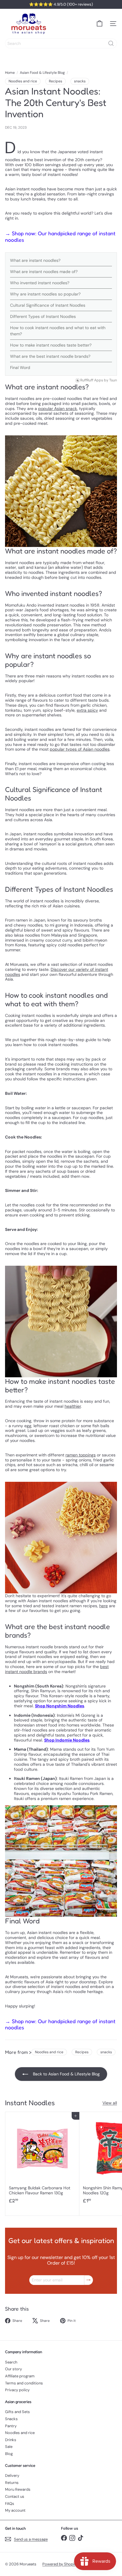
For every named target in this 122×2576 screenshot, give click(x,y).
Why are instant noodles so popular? (45, 294)
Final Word (20, 367)
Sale (9, 2447)
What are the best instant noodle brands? (50, 356)
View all (110, 2103)
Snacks (11, 2419)
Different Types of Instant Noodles (43, 316)
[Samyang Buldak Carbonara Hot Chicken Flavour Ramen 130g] (42, 2160)
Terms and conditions (24, 2383)
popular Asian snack (58, 409)
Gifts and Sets (17, 2412)
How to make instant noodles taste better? (51, 345)
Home (10, 73)
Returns (12, 2483)
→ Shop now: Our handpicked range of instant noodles (60, 236)
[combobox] (61, 43)
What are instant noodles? (35, 260)
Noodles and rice (20, 2433)
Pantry (11, 2426)
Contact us (15, 2496)
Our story (13, 2369)
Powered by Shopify (60, 2564)
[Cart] (99, 24)
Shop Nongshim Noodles (60, 1706)
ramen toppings (81, 1455)
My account (15, 2510)
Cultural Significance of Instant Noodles (48, 305)
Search (11, 2362)
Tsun (113, 380)
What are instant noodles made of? (44, 272)
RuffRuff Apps (92, 380)
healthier (73, 1406)
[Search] (111, 43)
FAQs (10, 2504)
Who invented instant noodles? (40, 283)
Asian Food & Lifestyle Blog (42, 73)
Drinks (11, 2440)
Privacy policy (17, 2390)
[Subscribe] (89, 2280)
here (103, 1606)
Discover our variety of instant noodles (57, 972)
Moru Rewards (18, 2489)
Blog (9, 2454)
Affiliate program (20, 2376)
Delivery (12, 2475)
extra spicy (87, 710)
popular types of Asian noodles (80, 749)
